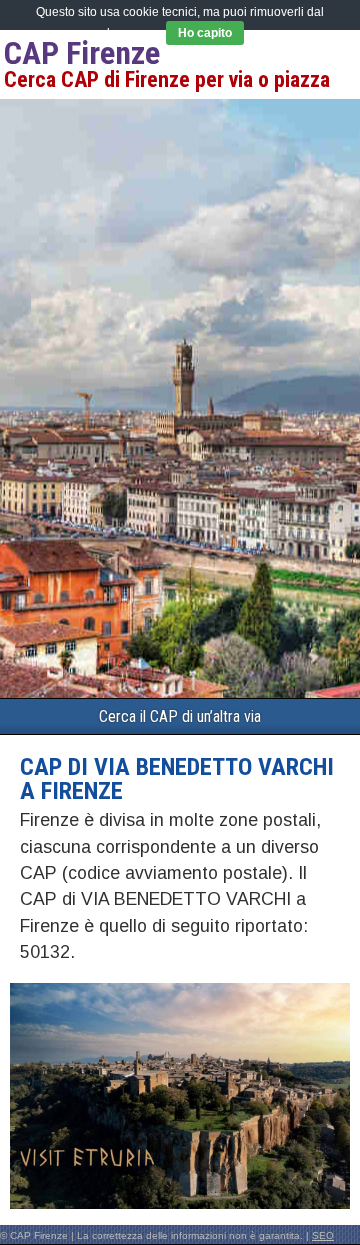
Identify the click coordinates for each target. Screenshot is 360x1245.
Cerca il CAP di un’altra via (180, 716)
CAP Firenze (82, 53)
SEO (323, 1235)
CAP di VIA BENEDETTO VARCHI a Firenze (177, 779)
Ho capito (205, 33)
